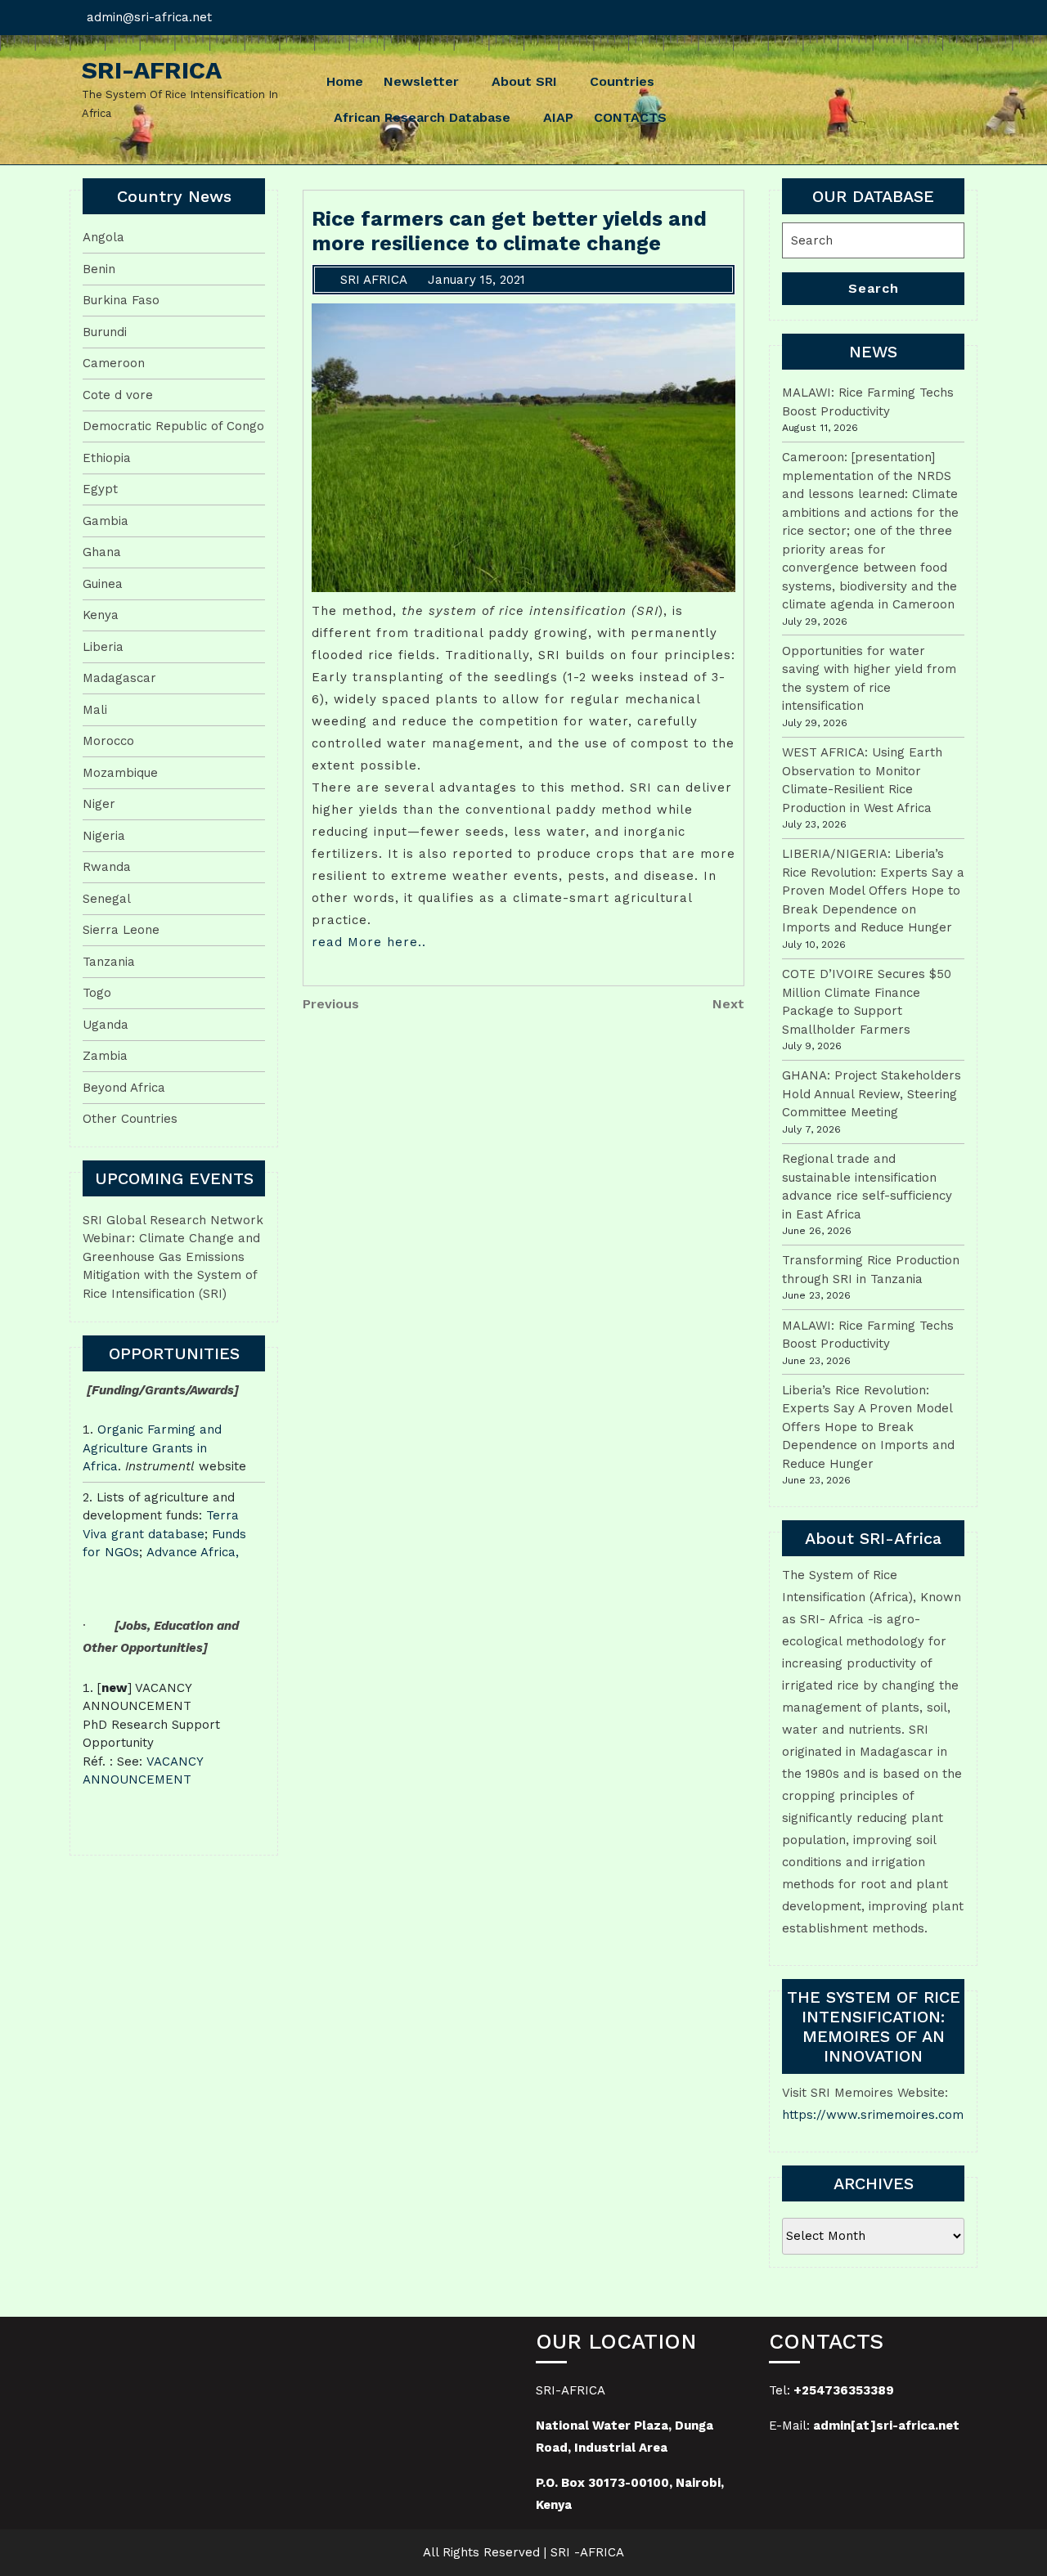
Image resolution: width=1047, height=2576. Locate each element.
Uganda (106, 1025)
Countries (622, 81)
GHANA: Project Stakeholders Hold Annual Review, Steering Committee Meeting (872, 1094)
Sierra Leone (121, 930)
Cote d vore (118, 395)
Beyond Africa (124, 1088)
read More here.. (369, 942)
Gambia (106, 521)
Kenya (101, 615)
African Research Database (422, 117)
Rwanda (107, 867)
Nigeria (104, 836)
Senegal (107, 899)
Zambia (105, 1056)
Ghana (102, 552)
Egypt (100, 489)
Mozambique (120, 773)
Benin (99, 269)
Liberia (103, 647)
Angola (103, 237)
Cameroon (114, 363)
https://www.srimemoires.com (873, 2115)
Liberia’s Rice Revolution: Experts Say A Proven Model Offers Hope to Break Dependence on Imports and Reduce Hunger (868, 1427)
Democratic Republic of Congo (173, 426)
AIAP (558, 117)
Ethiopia (107, 458)
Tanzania (109, 962)
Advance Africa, (193, 1552)
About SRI (524, 81)
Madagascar (119, 678)
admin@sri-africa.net (149, 17)
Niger (99, 804)
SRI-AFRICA (152, 70)
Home (345, 81)
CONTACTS (630, 117)
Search (874, 288)
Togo (97, 993)
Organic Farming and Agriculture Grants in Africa (152, 1448)
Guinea (103, 584)
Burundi (105, 332)
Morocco (108, 741)
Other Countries (130, 1119)
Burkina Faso (121, 300)
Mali (95, 710)
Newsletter (421, 81)
